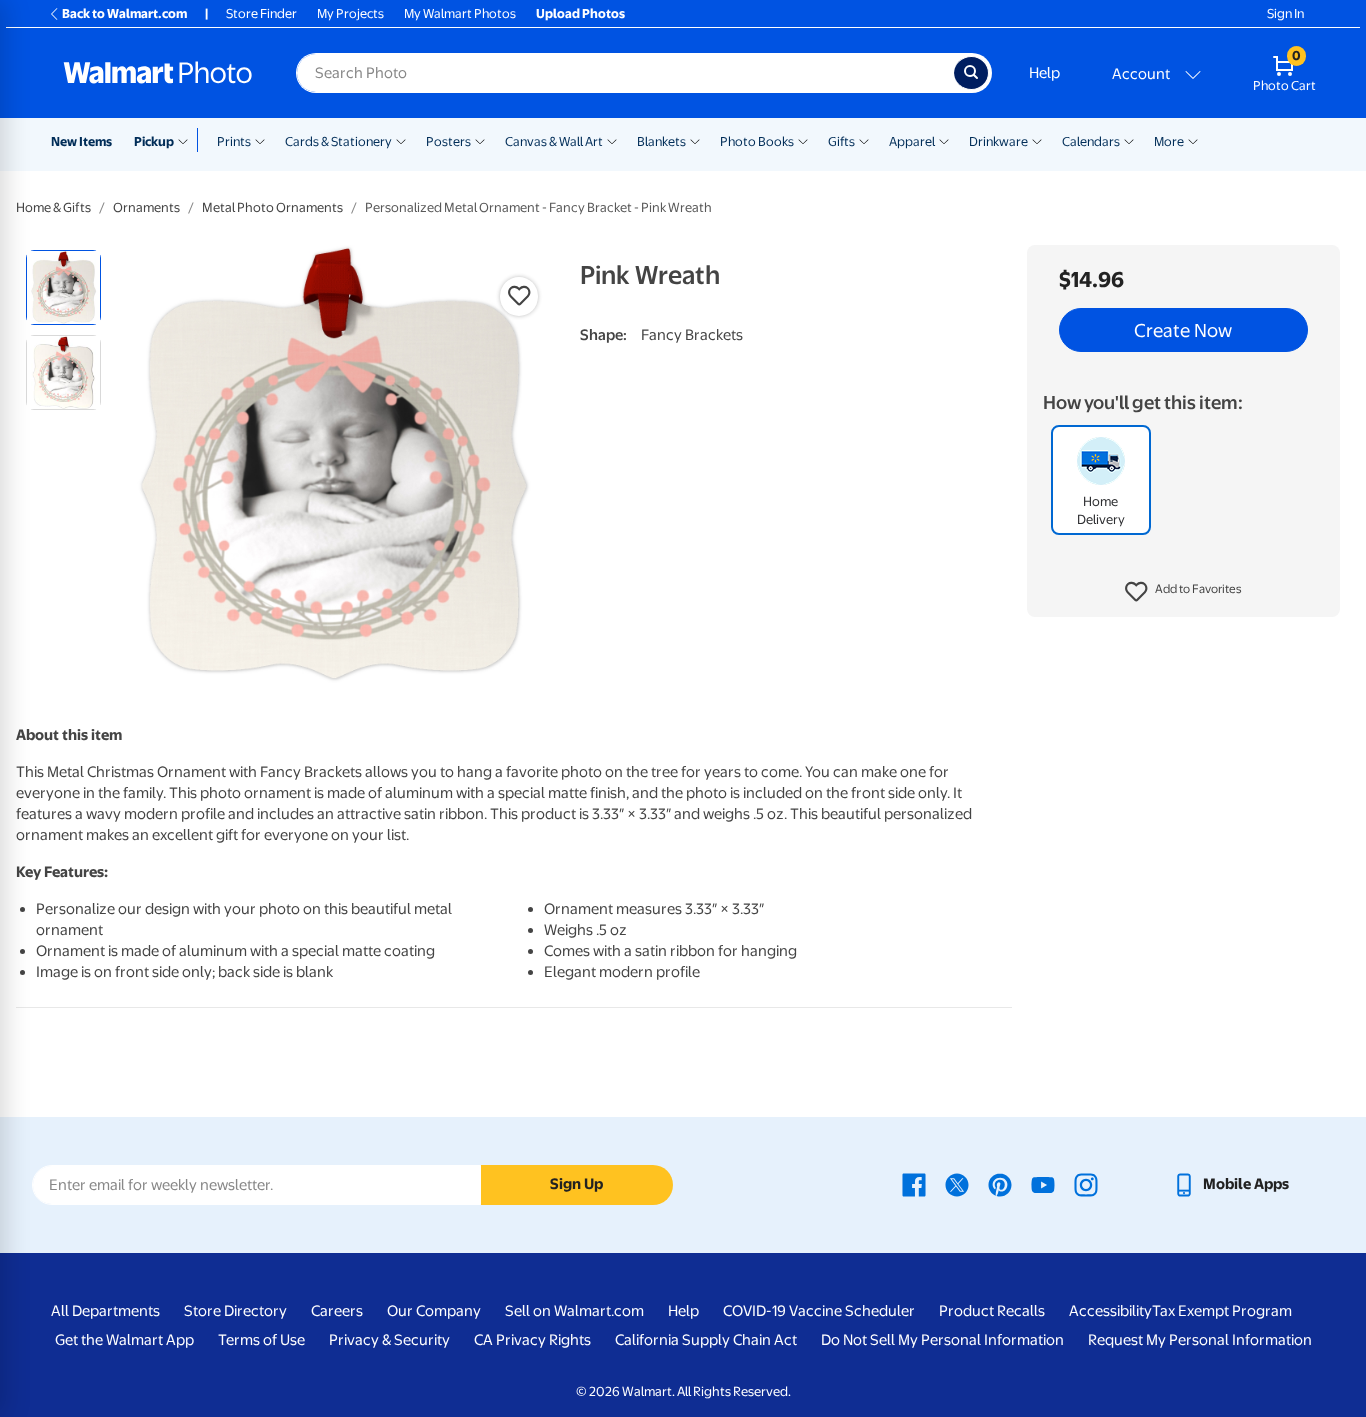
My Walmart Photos (460, 13)
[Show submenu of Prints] (260, 140)
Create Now (1183, 330)
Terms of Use (261, 1340)
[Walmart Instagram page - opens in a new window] (1086, 1184)
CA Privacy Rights (532, 1340)
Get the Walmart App (124, 1340)
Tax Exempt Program (1222, 1311)
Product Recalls (992, 1311)
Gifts (841, 141)
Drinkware (998, 141)
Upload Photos (580, 13)
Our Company (434, 1311)
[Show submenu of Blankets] (695, 140)
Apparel (912, 141)
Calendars (1091, 141)
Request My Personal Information (1200, 1340)
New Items (81, 141)
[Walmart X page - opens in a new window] (957, 1184)
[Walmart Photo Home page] (158, 73)
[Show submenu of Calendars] (1129, 140)
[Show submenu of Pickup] (187, 140)
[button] (1183, 592)
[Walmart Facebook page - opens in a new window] (914, 1184)
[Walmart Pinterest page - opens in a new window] (1000, 1184)
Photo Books (757, 141)
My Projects (350, 13)
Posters (448, 141)
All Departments (105, 1311)
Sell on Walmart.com (574, 1311)
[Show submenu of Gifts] (864, 140)
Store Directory (235, 1311)
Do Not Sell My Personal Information (942, 1340)
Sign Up (576, 1184)
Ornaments (146, 207)
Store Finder (261, 13)
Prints (234, 141)
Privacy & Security (389, 1340)
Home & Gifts (53, 207)
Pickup (154, 141)
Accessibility (1110, 1311)
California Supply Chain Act (706, 1340)
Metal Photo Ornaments (272, 207)
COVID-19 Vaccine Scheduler (819, 1311)
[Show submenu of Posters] (480, 140)
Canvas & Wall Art (554, 141)
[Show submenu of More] (1193, 140)
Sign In (1285, 13)
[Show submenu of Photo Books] (803, 140)
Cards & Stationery (338, 141)
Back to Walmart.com (124, 13)
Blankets (661, 141)
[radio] (63, 287)
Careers (337, 1311)
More (1169, 141)
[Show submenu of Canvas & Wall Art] (612, 140)
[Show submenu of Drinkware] (1037, 140)
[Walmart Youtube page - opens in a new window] (1043, 1184)
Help (1044, 73)
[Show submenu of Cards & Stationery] (401, 140)
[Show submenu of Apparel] (944, 140)
